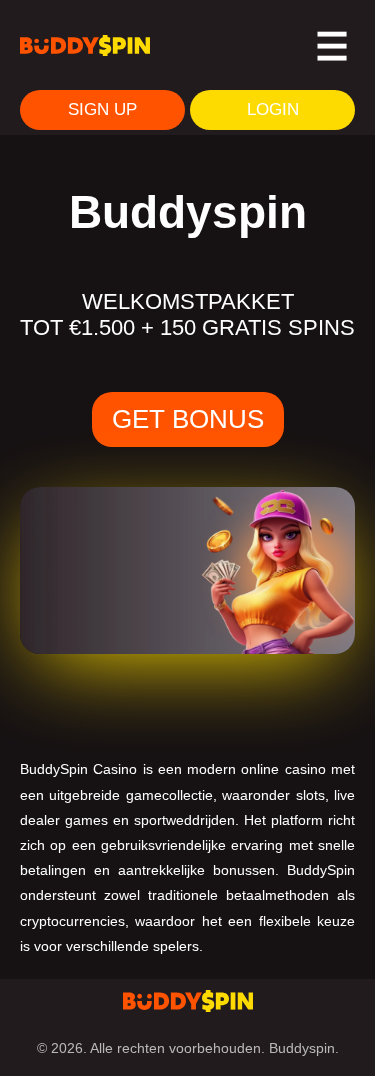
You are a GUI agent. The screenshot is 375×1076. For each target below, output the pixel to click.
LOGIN (273, 109)
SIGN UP (102, 109)
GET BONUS (188, 419)
